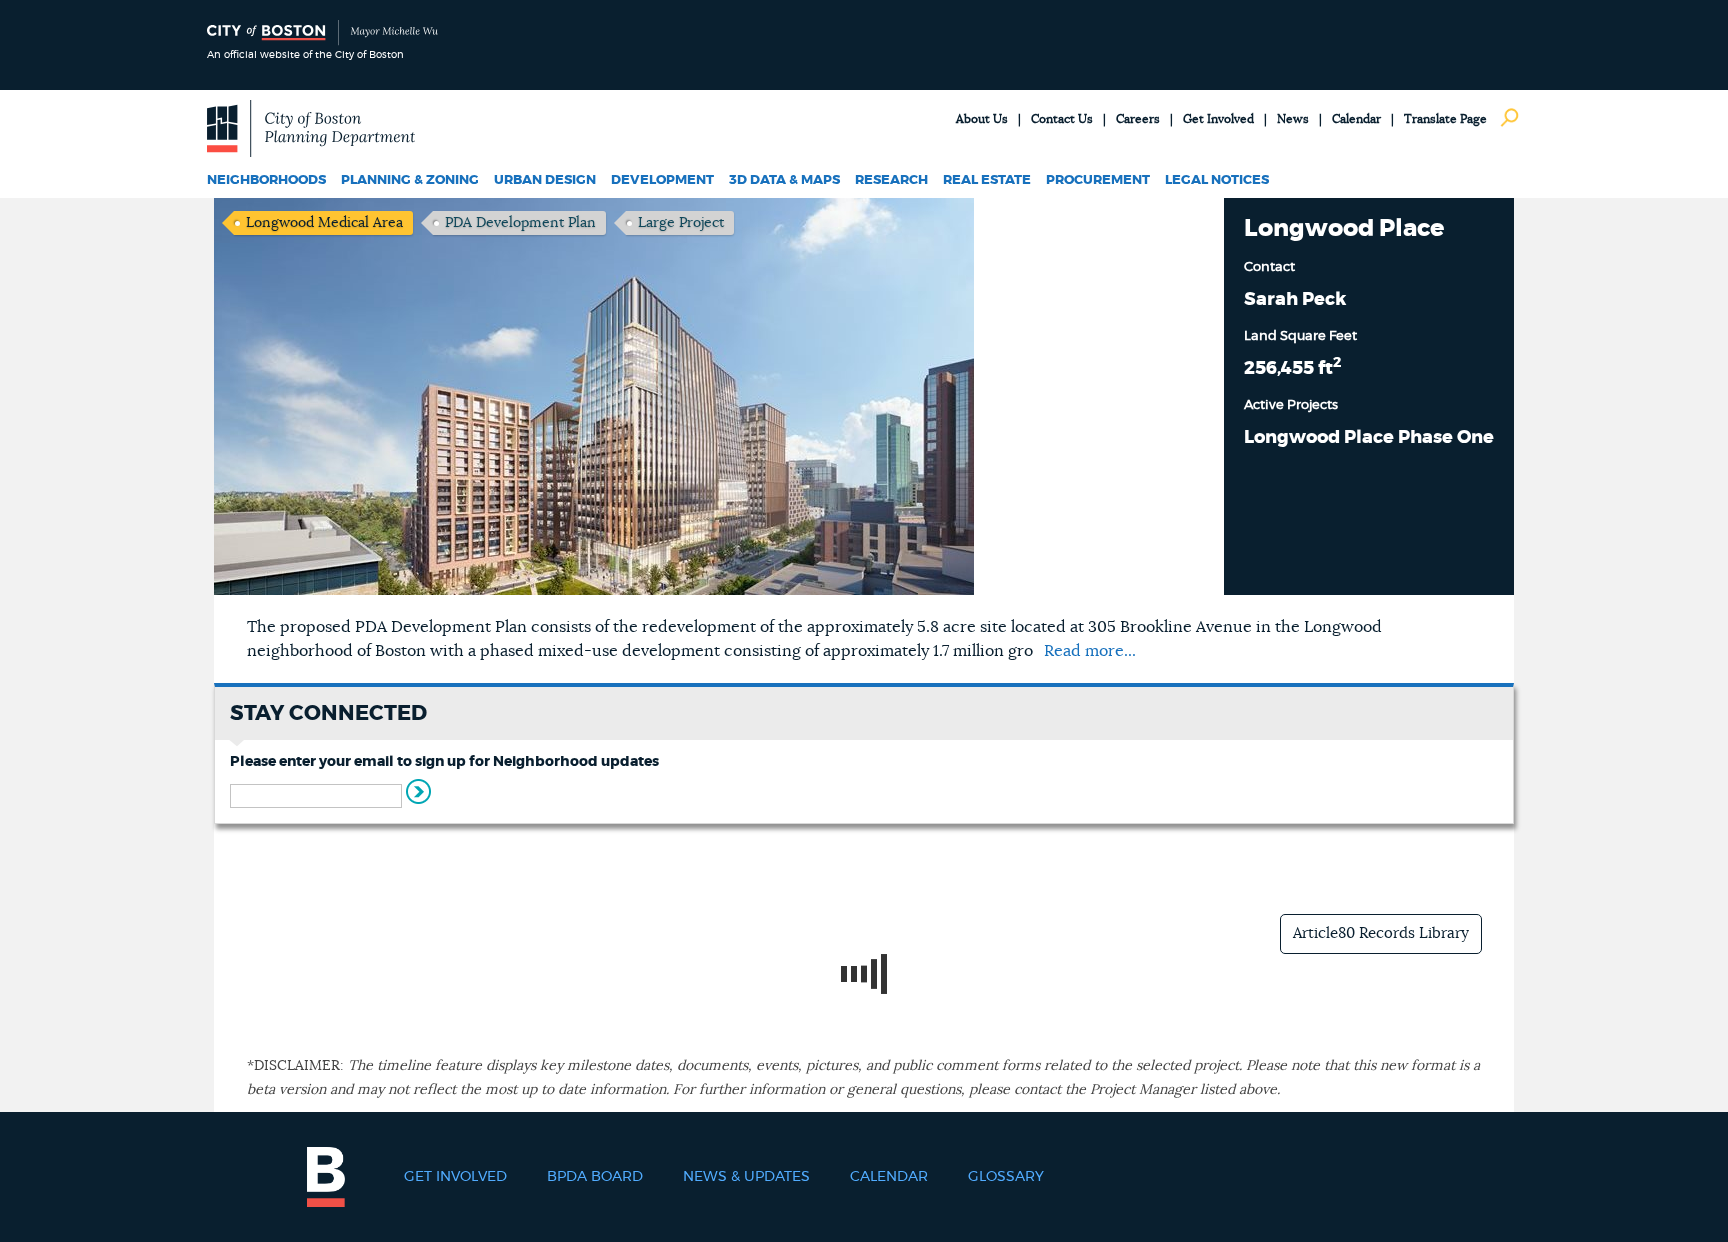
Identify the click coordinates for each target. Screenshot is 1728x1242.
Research (891, 180)
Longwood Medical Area (324, 223)
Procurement (1098, 180)
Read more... (1090, 651)
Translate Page (1445, 119)
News (1293, 119)
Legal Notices (1217, 180)
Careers (1138, 119)
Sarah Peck (1295, 300)
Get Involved (1218, 119)
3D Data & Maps (784, 180)
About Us (982, 119)
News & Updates (746, 1177)
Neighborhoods (266, 180)
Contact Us (1062, 119)
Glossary (1006, 1177)
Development (662, 180)
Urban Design (545, 180)
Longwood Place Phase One (1369, 438)
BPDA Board (595, 1177)
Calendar (1356, 119)
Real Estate (987, 180)
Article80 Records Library (1381, 933)
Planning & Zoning (410, 180)
